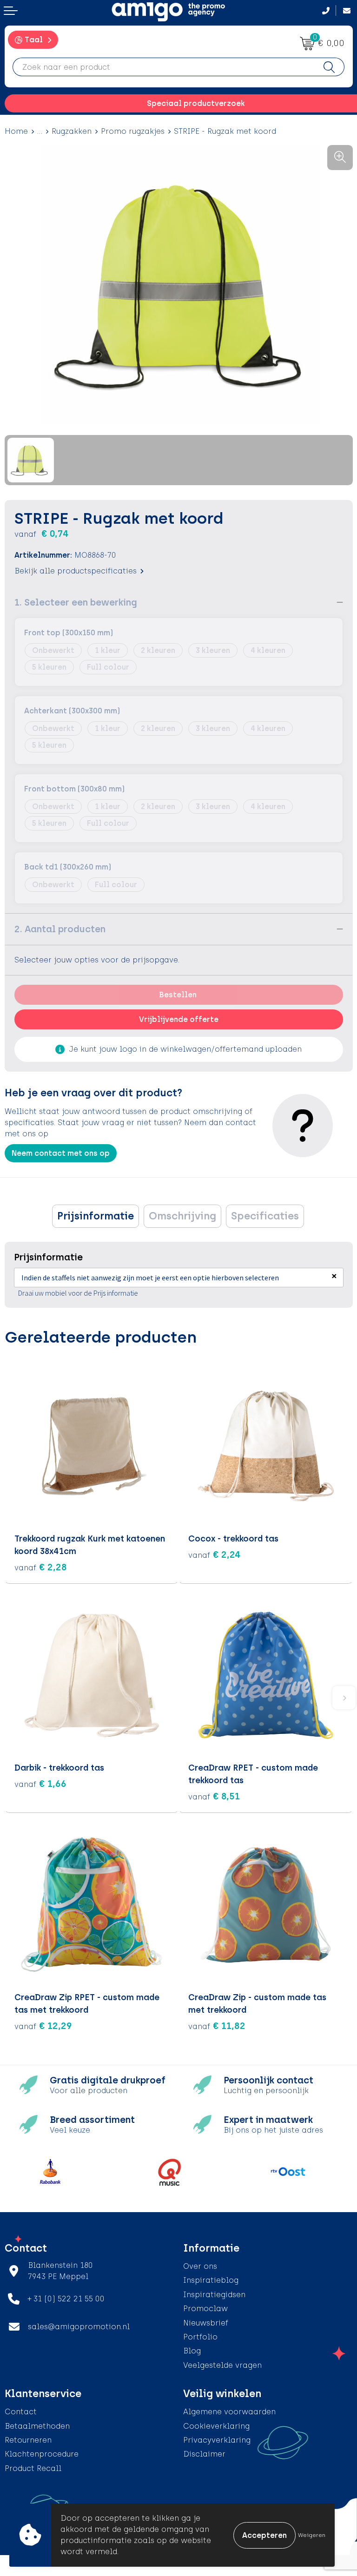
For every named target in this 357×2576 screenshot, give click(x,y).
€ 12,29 (43, 2026)
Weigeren (312, 2535)
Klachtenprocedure (42, 2454)
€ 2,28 (41, 1567)
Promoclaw (205, 2309)
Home (16, 131)
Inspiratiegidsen (214, 2295)
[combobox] (164, 67)
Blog (192, 2351)
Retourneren (28, 2440)
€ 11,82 (217, 2026)
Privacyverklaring (217, 2440)
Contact (21, 2412)
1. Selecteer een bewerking (76, 602)
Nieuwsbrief (206, 2323)
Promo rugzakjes (133, 131)
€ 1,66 (40, 1784)
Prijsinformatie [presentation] (96, 1216)
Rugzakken (72, 131)
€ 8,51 (214, 1796)
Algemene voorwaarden (229, 2412)
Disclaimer (204, 2454)
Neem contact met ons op (61, 1153)
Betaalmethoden (37, 2426)
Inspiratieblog (211, 2280)
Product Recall (33, 2468)
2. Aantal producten (60, 929)
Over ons (200, 2266)
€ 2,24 (215, 1555)
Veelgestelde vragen (222, 2365)
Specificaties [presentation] (265, 1216)
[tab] (96, 1216)
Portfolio (200, 2337)
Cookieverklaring (216, 2426)
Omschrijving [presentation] (182, 1216)
